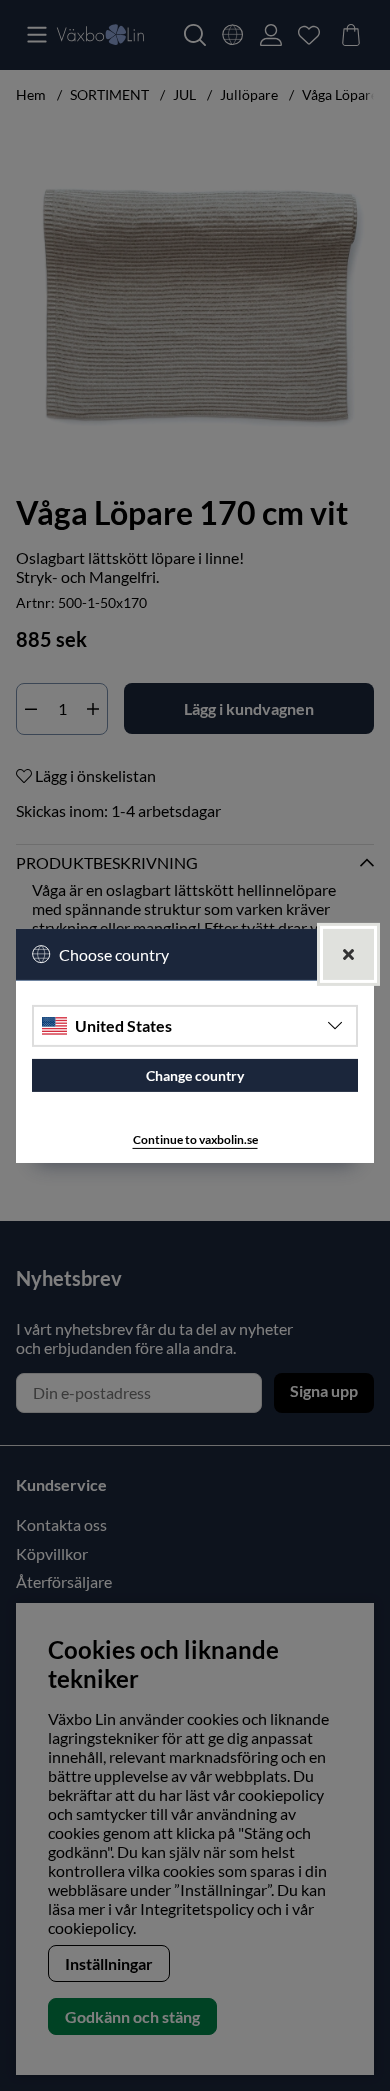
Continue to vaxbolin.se (195, 1139)
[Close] (348, 953)
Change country (195, 1075)
